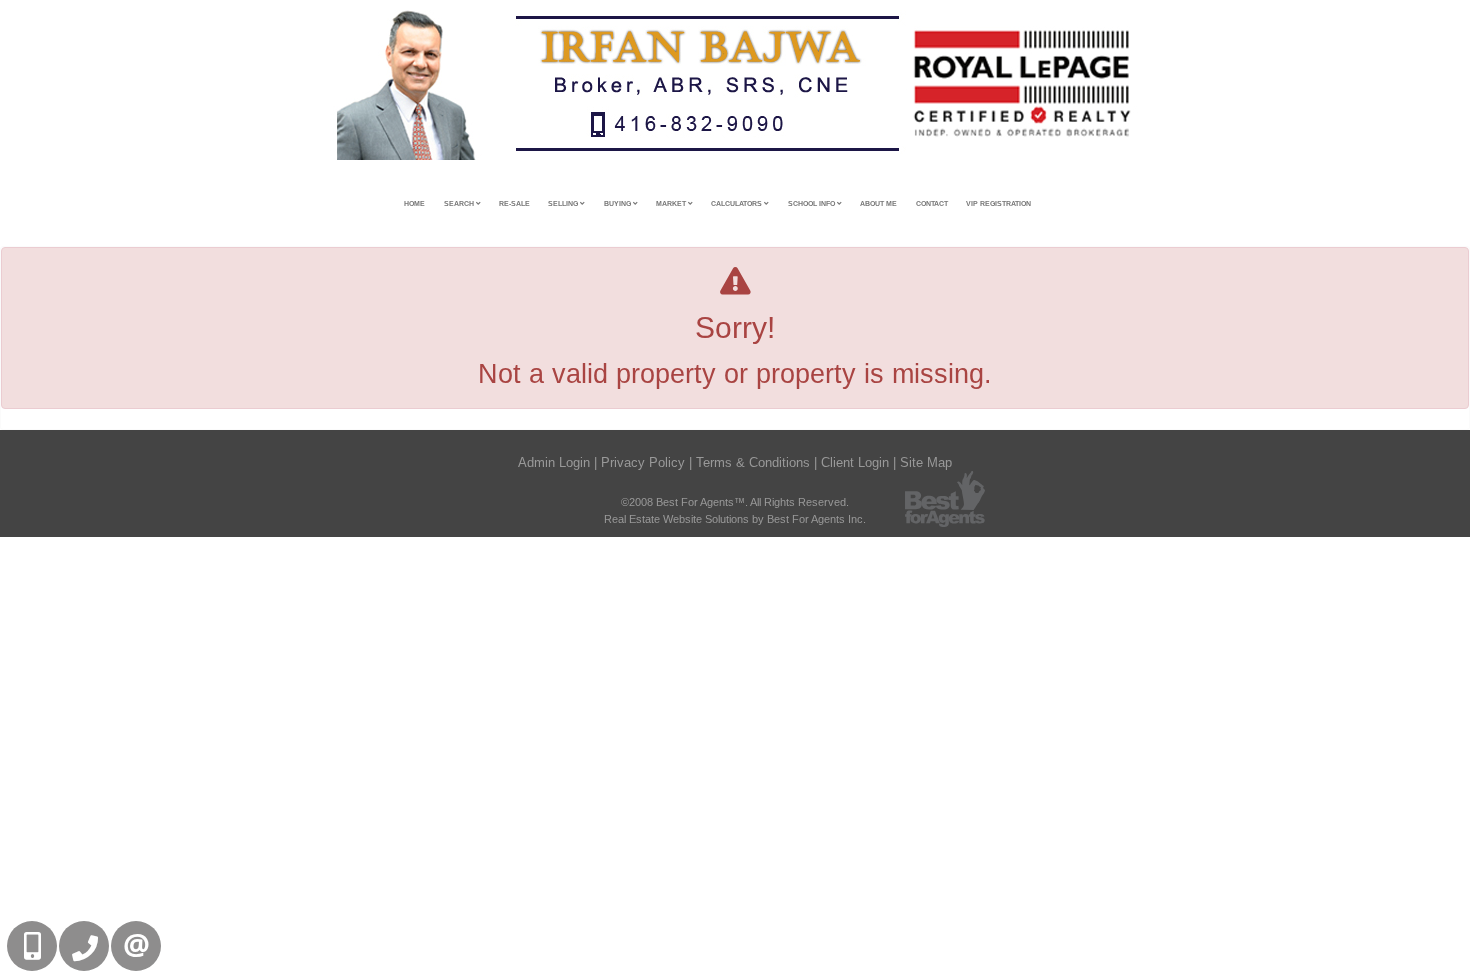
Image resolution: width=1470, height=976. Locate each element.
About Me (878, 203)
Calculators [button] (737, 203)
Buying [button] (618, 203)
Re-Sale (514, 203)
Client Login (855, 462)
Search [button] (460, 203)
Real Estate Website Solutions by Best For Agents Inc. (735, 519)
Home (414, 203)
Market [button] (672, 203)
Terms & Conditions (753, 462)
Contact (932, 203)
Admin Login (554, 462)
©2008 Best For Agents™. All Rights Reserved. (735, 502)
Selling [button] (564, 203)
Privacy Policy (643, 462)
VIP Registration (998, 203)
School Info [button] (812, 203)
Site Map (926, 462)
